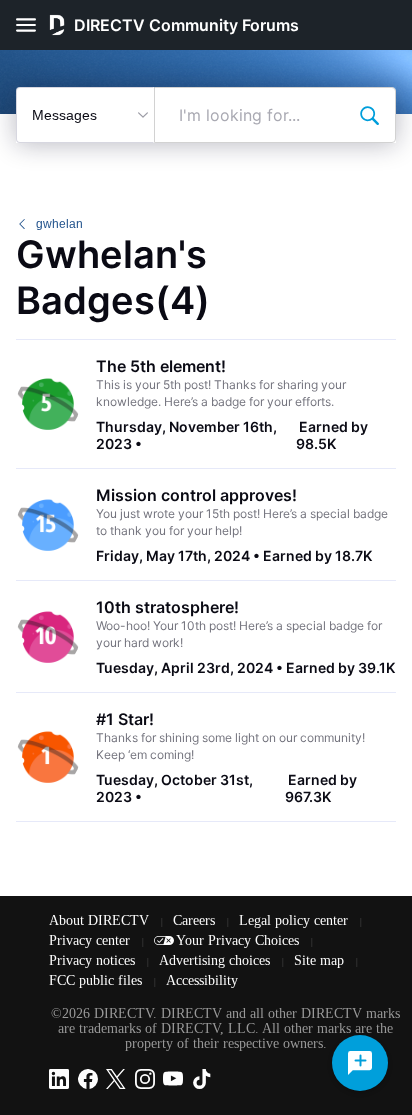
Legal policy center (295, 920)
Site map (321, 960)
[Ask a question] (360, 1063)
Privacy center (91, 940)
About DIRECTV (101, 920)
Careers (196, 920)
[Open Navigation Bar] (32, 25)
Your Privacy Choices (239, 940)
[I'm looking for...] (369, 115)
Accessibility (202, 980)
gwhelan (59, 224)
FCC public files (97, 980)
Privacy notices (94, 960)
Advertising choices (216, 960)
